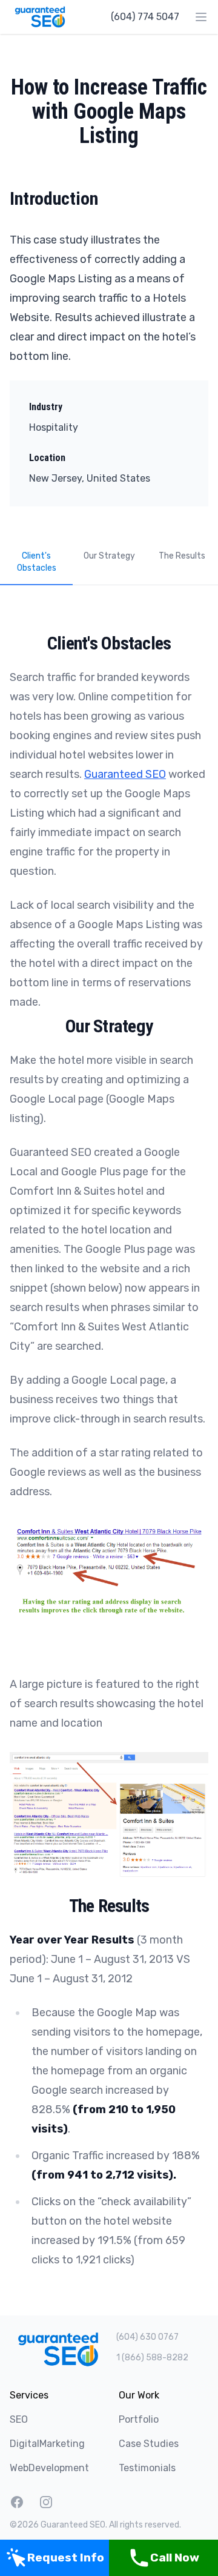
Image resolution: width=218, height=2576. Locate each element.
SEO (19, 2419)
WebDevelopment (49, 2468)
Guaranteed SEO (125, 774)
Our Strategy (109, 556)
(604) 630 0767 (147, 2337)
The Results (182, 556)
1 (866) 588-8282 (152, 2358)
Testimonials (147, 2468)
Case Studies (149, 2444)
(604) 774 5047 (145, 17)
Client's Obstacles (37, 562)
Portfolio (139, 2419)
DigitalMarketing (47, 2444)
